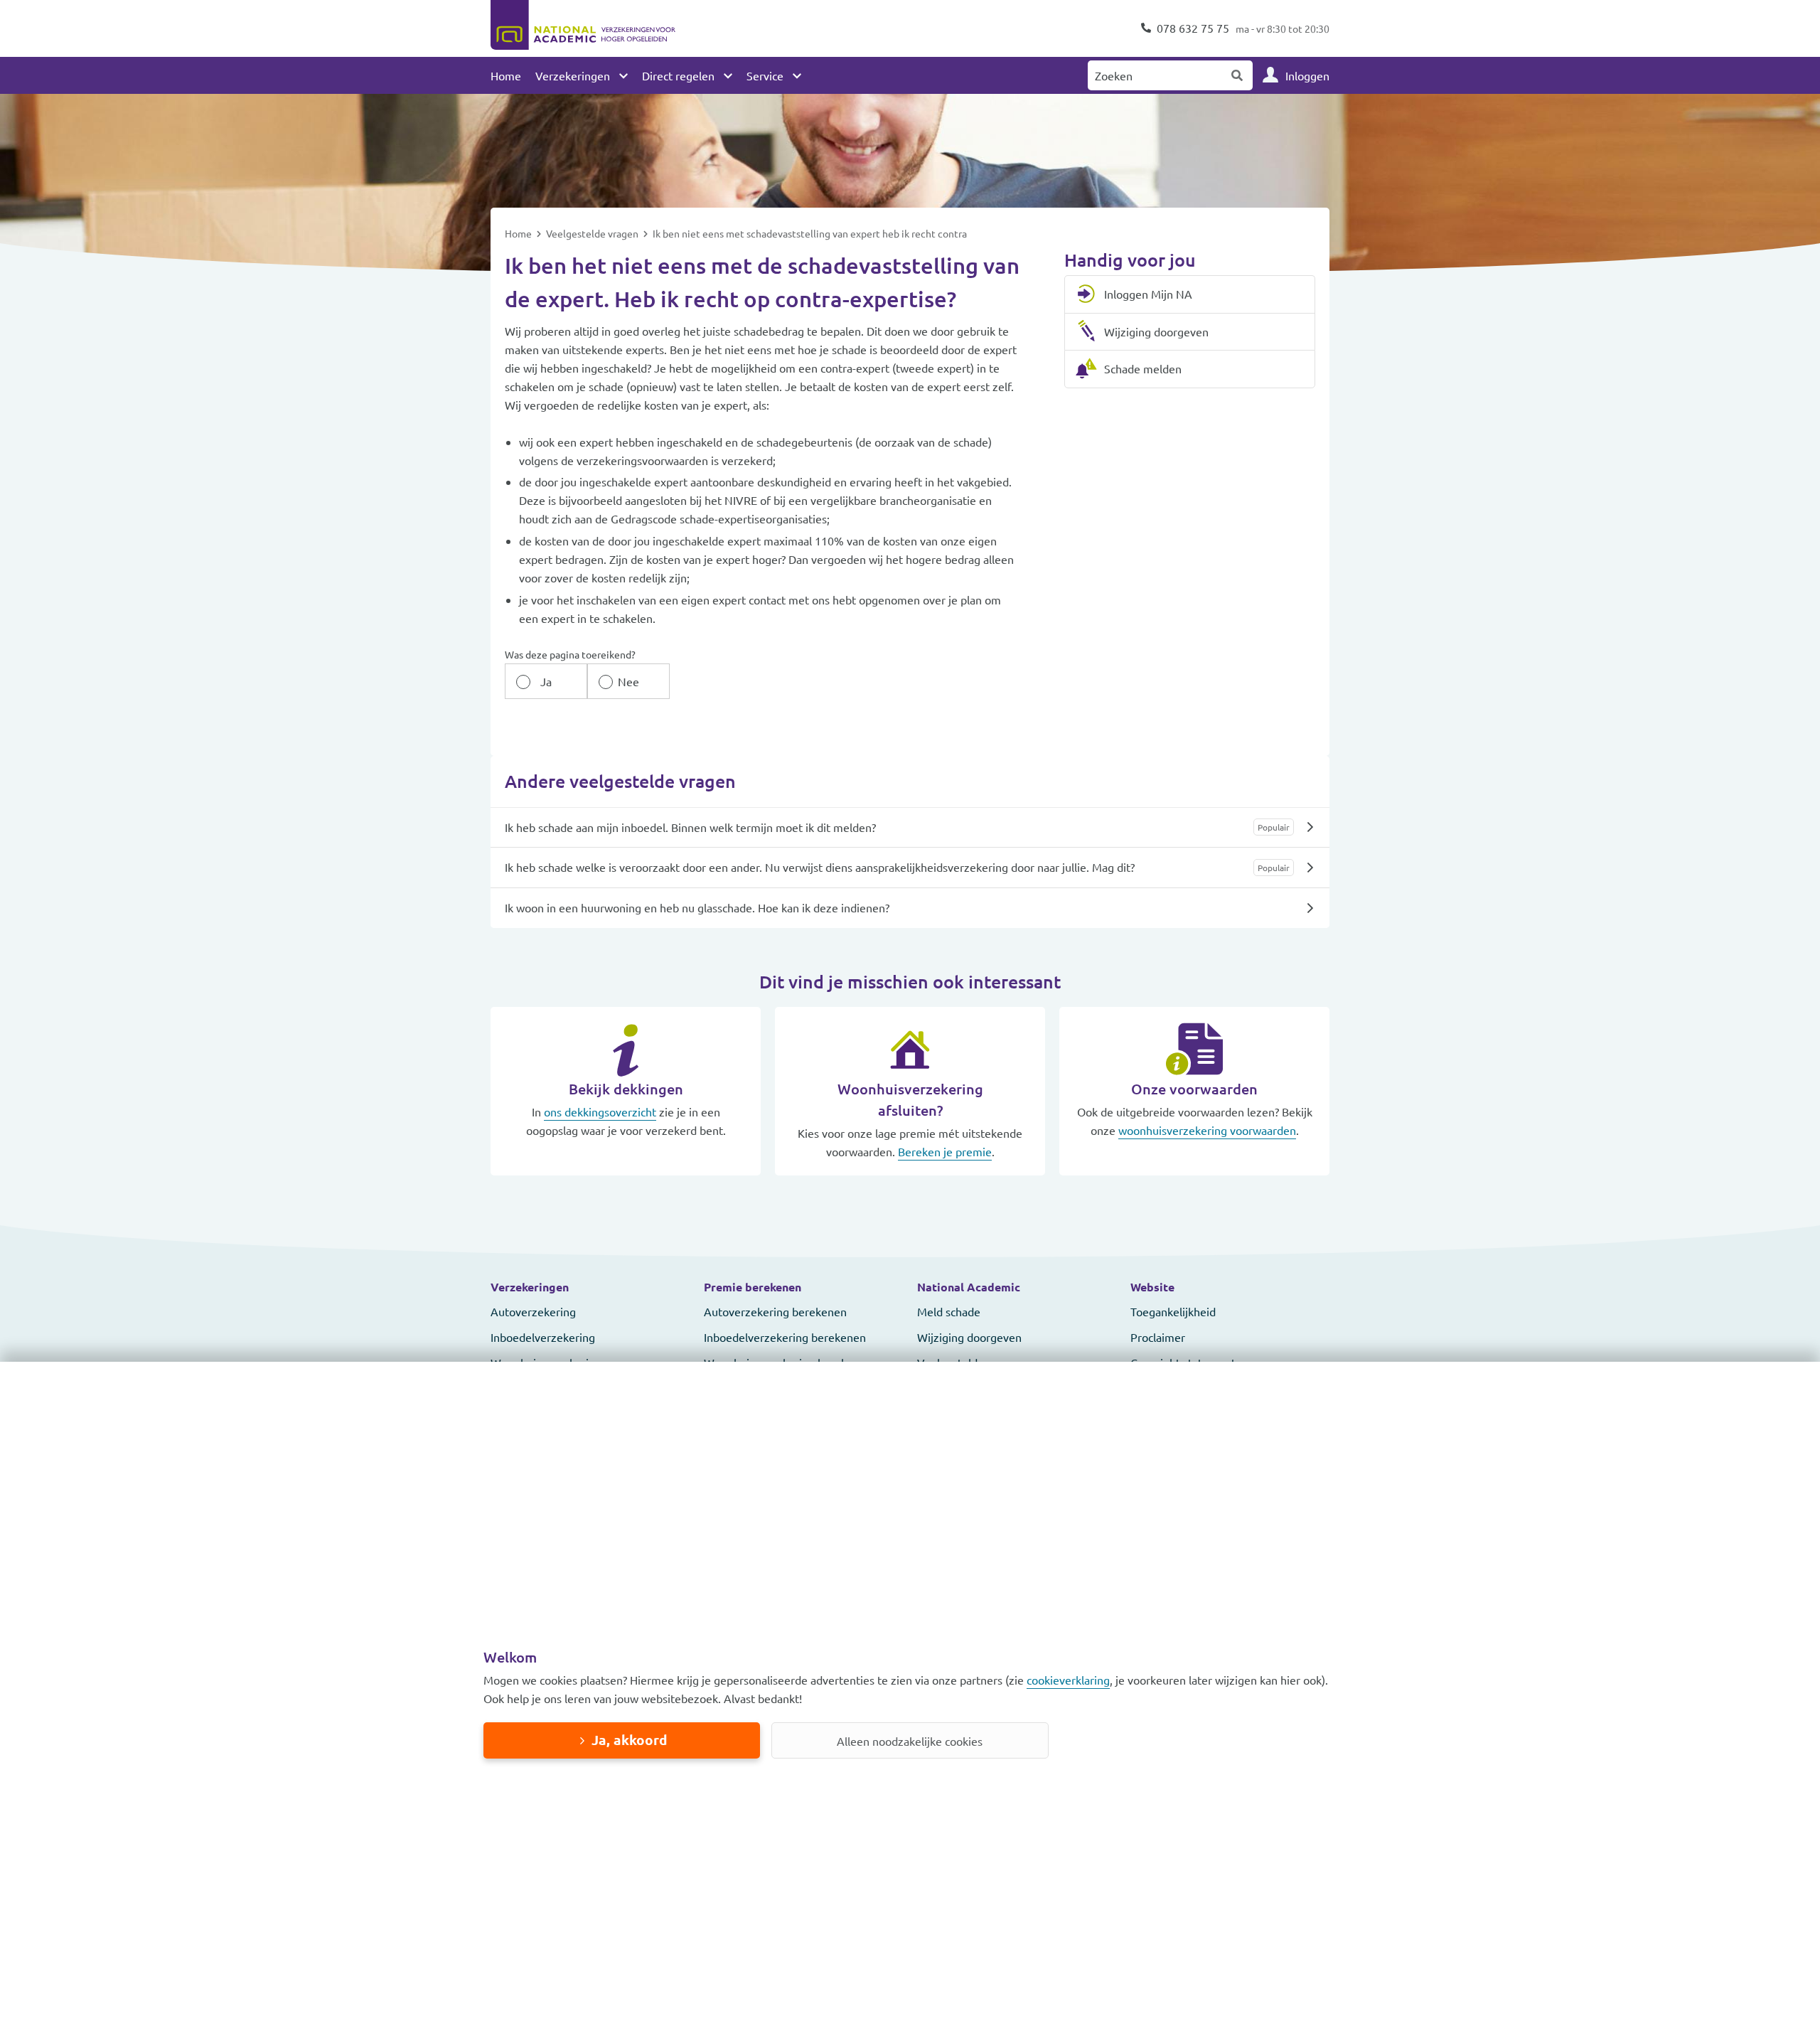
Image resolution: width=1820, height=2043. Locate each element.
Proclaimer (1158, 1337)
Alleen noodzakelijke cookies (910, 1741)
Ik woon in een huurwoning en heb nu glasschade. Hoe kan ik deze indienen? (697, 907)
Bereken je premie (945, 1151)
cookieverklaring (1068, 1680)
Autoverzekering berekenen (775, 1311)
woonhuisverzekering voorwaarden (1207, 1130)
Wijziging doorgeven (969, 1337)
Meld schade (949, 1311)
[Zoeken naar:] (1155, 75)
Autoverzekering (533, 1311)
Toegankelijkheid (1173, 1311)
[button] (590, 1287)
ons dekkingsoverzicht (600, 1111)
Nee (628, 681)
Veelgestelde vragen (593, 233)
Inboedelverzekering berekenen (785, 1337)
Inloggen (1307, 75)
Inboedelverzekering (543, 1337)
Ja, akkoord (629, 1740)
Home (506, 75)
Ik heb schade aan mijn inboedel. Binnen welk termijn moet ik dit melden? (690, 827)
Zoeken (1238, 75)
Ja (546, 681)
